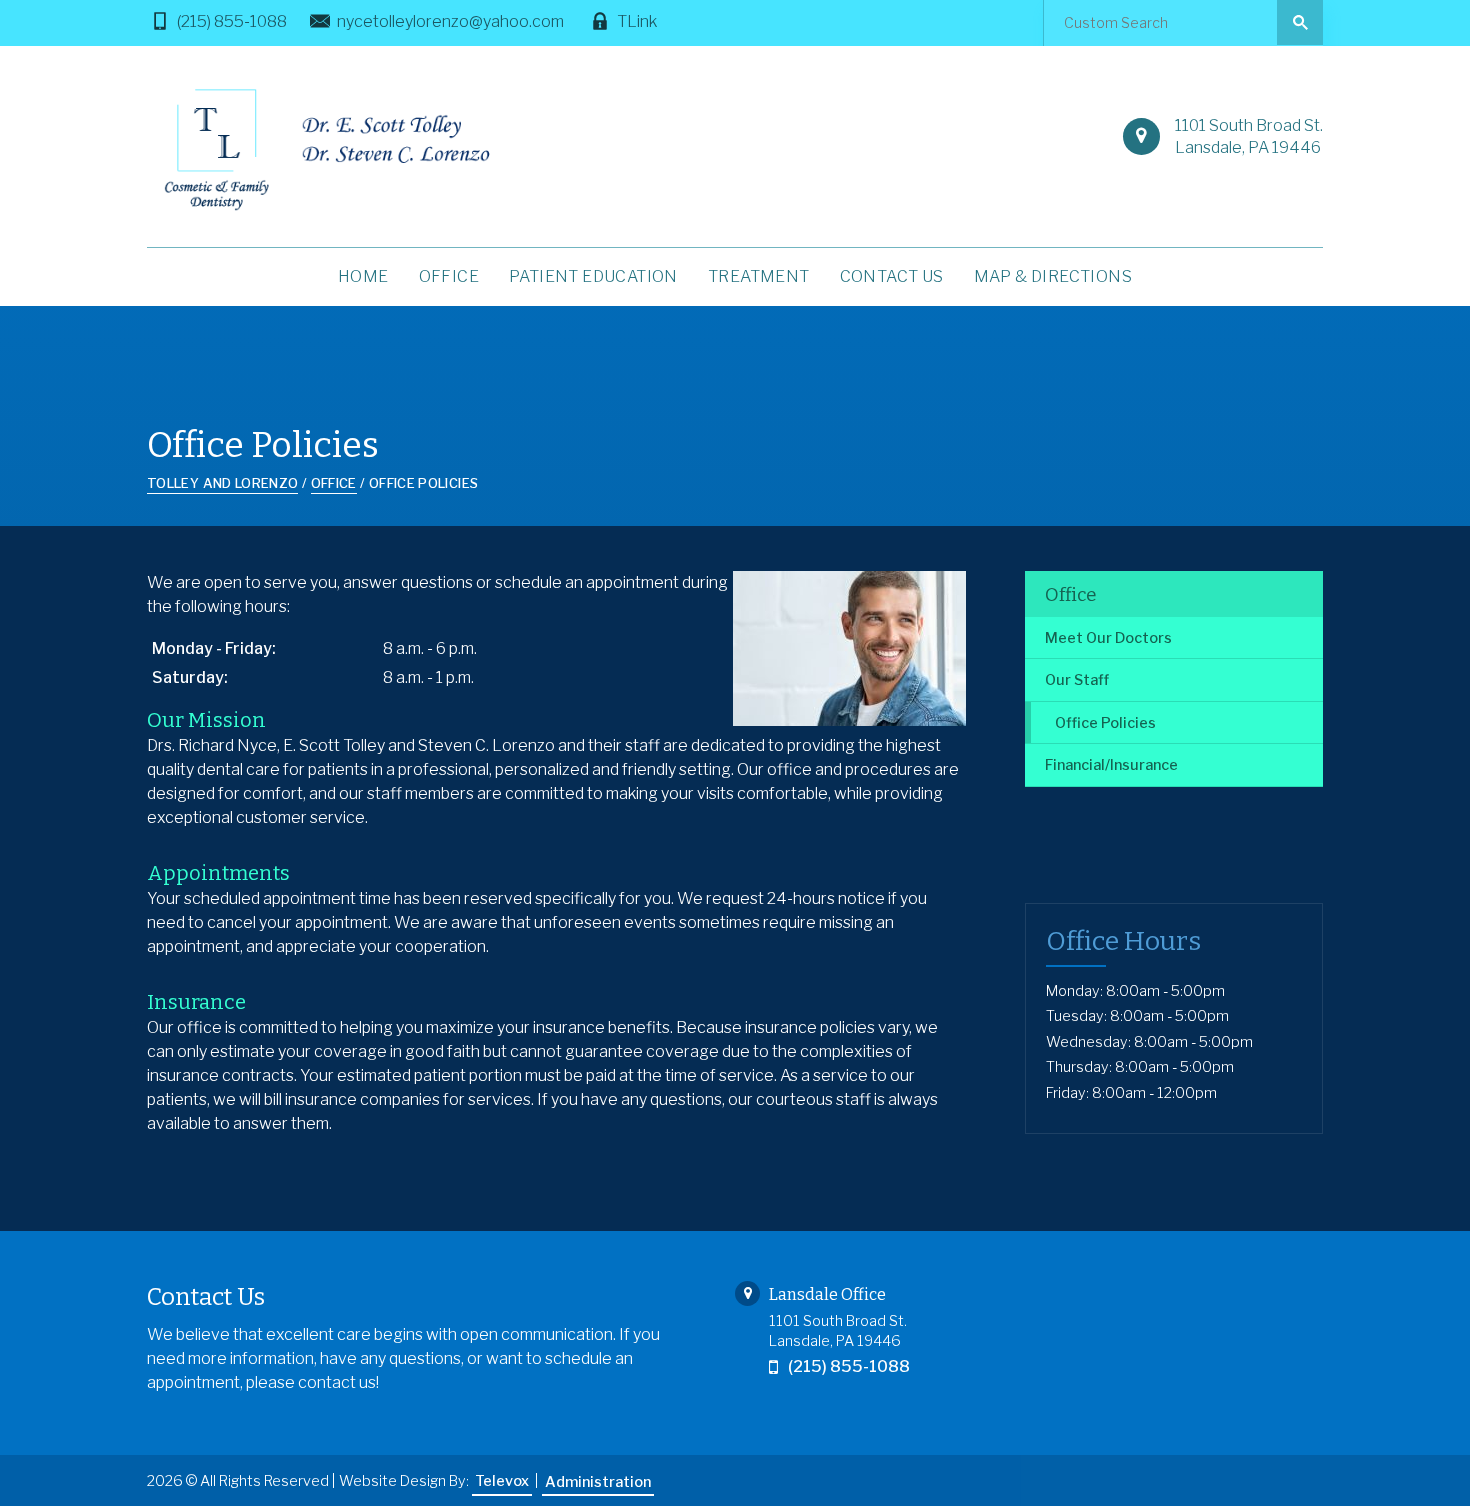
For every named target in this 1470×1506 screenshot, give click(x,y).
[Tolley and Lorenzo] (323, 149)
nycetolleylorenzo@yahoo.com (450, 21)
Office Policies (1105, 723)
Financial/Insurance (1111, 765)
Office (1070, 595)
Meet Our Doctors (1108, 638)
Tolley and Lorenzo (222, 483)
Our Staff (1077, 680)
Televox (502, 1481)
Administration (598, 1482)
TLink (637, 21)
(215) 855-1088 (232, 21)
